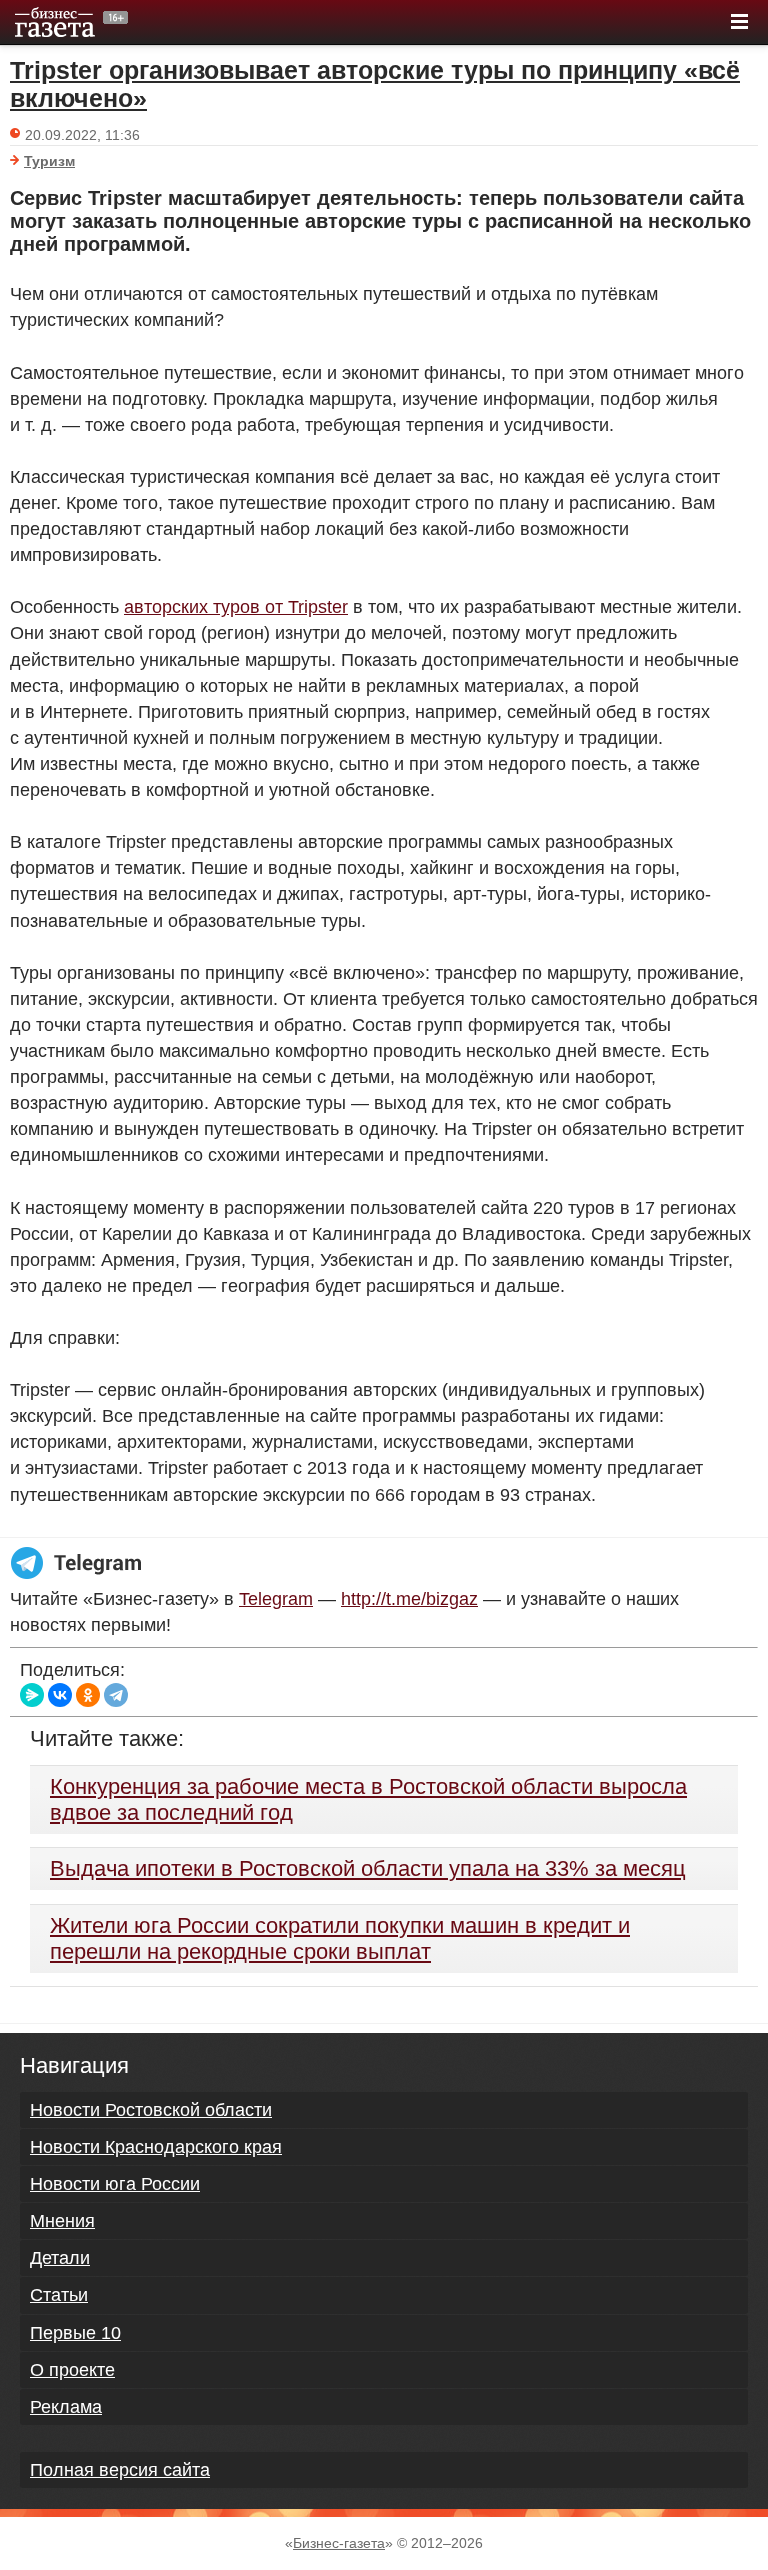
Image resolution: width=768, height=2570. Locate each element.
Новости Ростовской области (151, 2110)
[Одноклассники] (88, 1695)
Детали (60, 2258)
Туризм (49, 161)
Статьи (59, 2295)
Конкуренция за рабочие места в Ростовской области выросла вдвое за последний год (368, 1799)
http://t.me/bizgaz (409, 1599)
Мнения (62, 2221)
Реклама (66, 2407)
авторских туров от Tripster (236, 607)
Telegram (276, 1599)
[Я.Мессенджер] (32, 1695)
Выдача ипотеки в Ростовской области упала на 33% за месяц (368, 1868)
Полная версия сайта (120, 2470)
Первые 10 (75, 2333)
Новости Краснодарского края (156, 2147)
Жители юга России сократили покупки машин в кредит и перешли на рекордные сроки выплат (340, 1938)
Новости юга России (115, 2184)
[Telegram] (116, 1695)
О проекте (72, 2370)
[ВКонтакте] (60, 1695)
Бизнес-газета (339, 2543)
